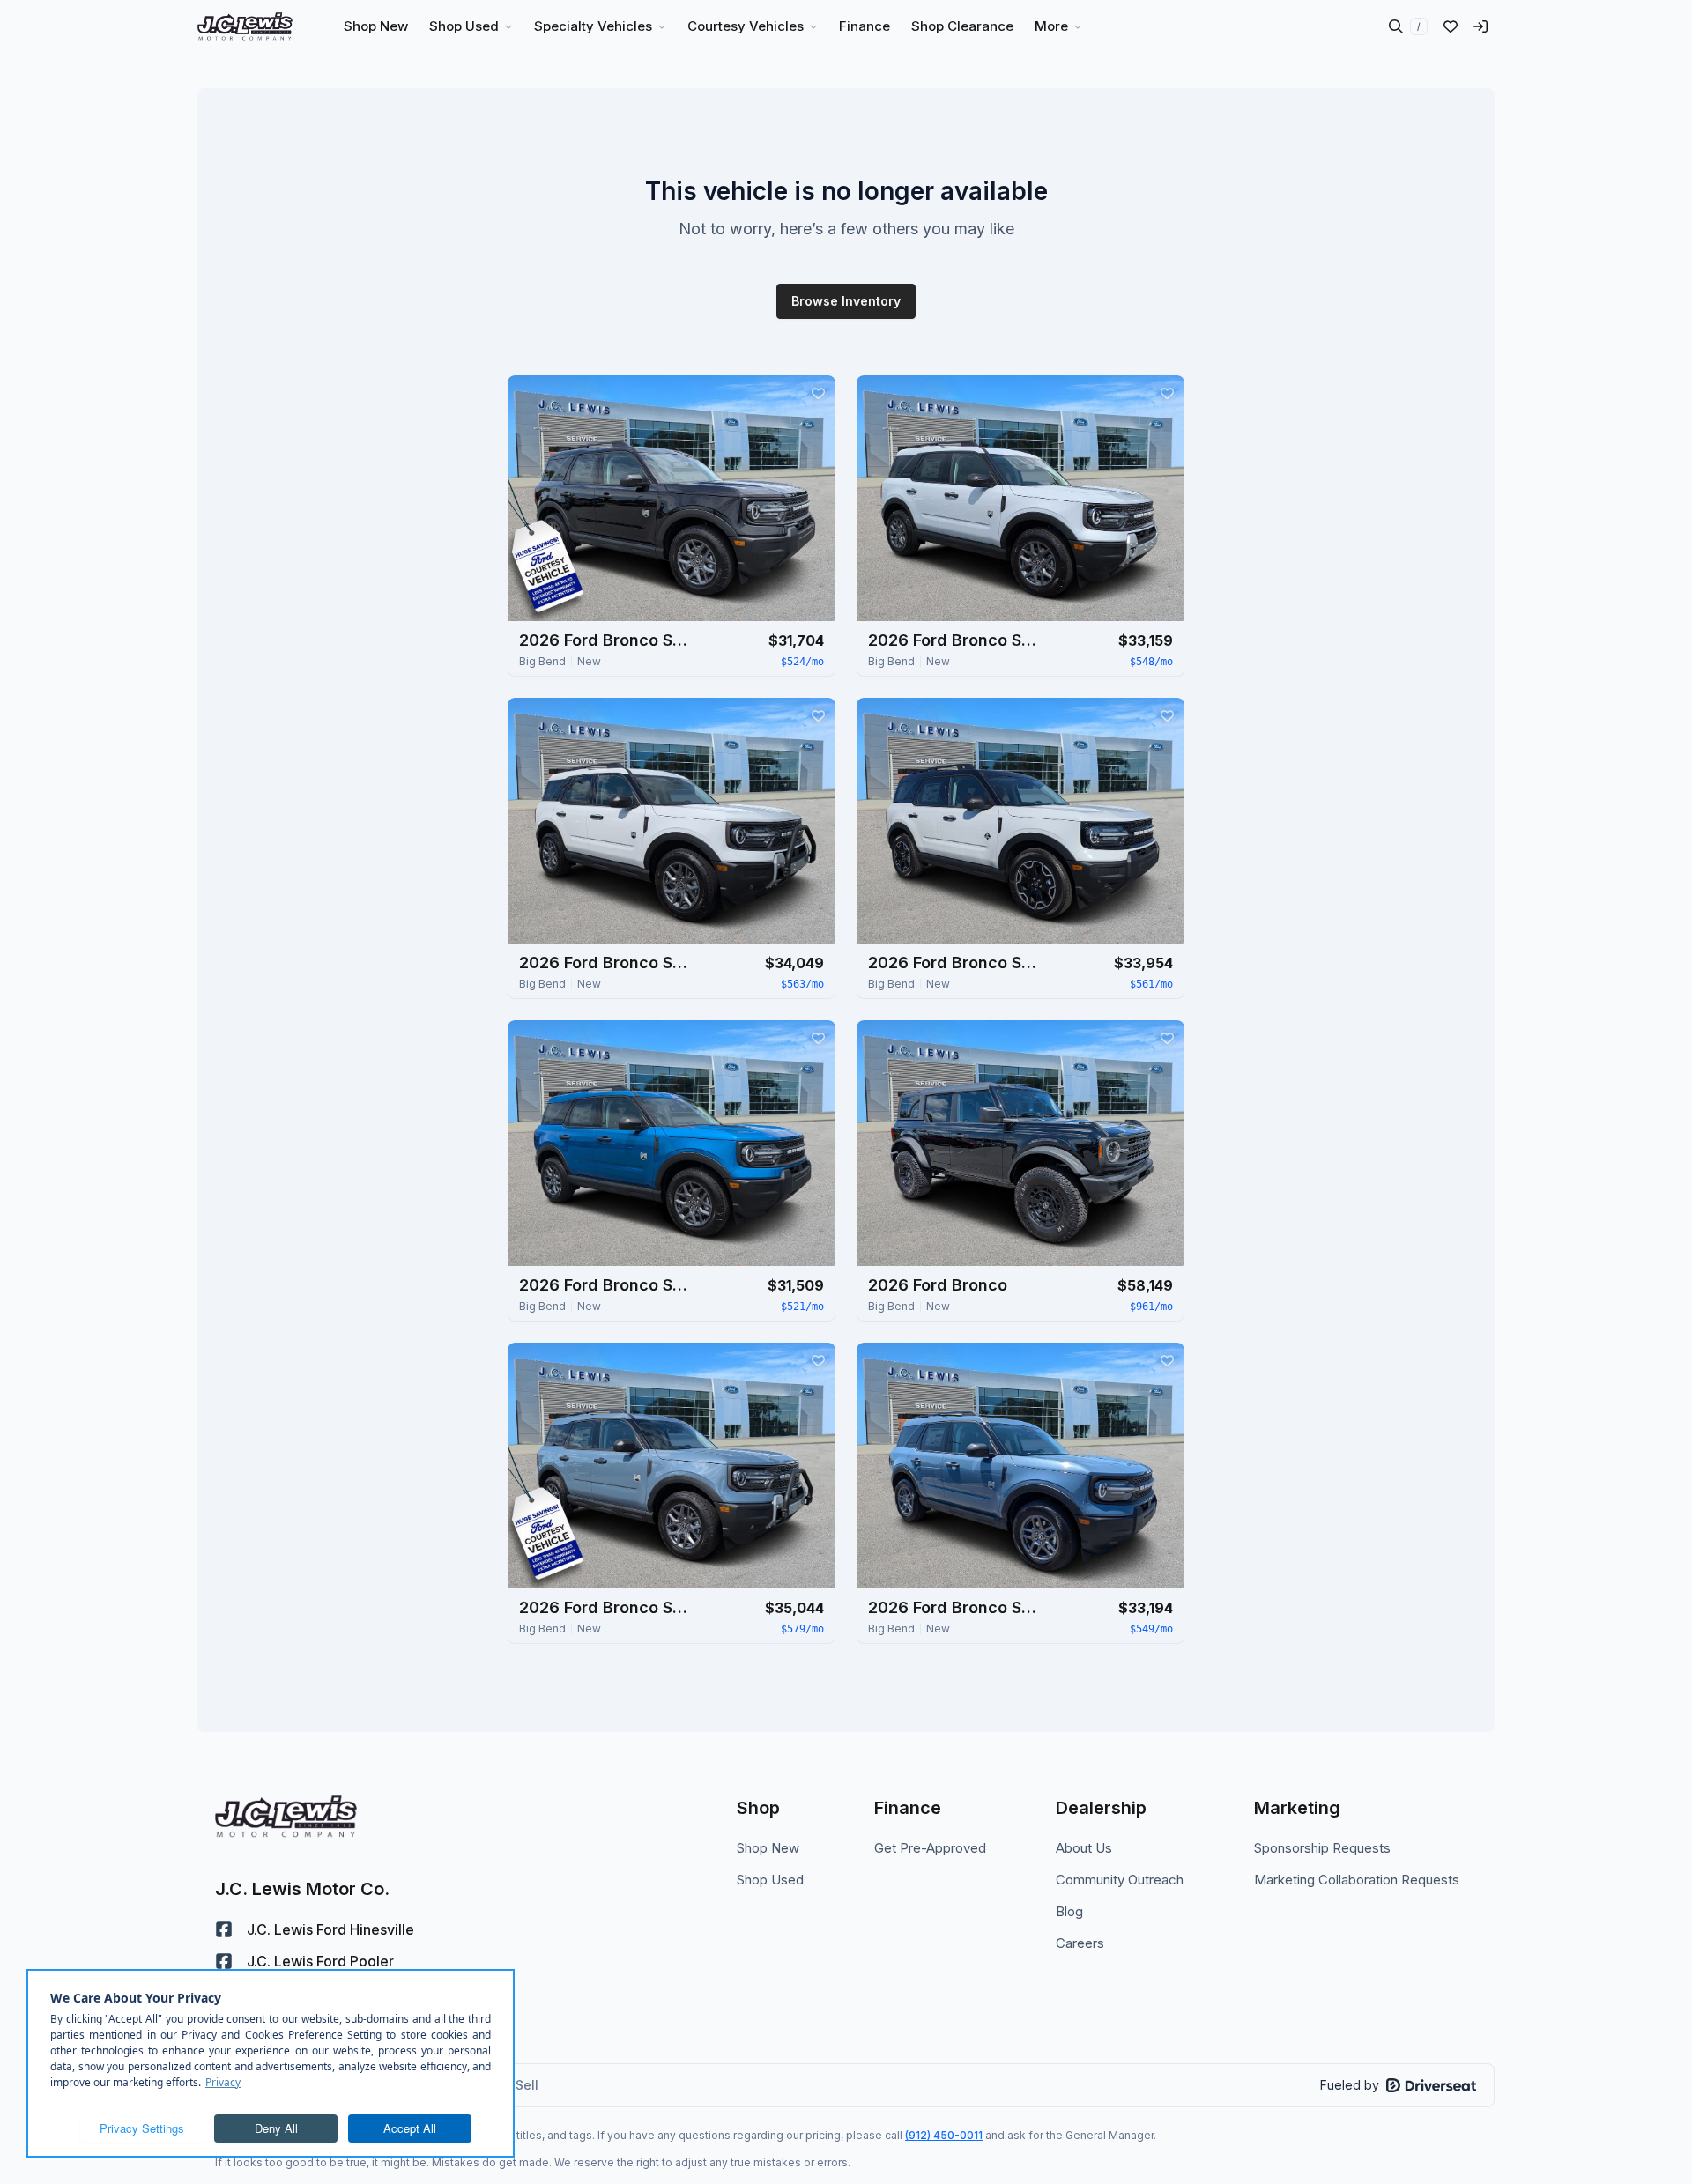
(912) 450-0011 (944, 2135)
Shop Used (770, 1880)
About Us (1084, 1848)
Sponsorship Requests (1322, 1848)
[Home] (245, 26)
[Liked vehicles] (1451, 26)
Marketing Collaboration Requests (1357, 1880)
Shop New (768, 1848)
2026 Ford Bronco (938, 1285)
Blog (1069, 1911)
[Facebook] (224, 1929)
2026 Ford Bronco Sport (607, 640)
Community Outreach (1120, 1880)
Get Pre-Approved (930, 1848)
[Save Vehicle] (818, 393)
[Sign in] (1480, 26)
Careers (1080, 1943)
